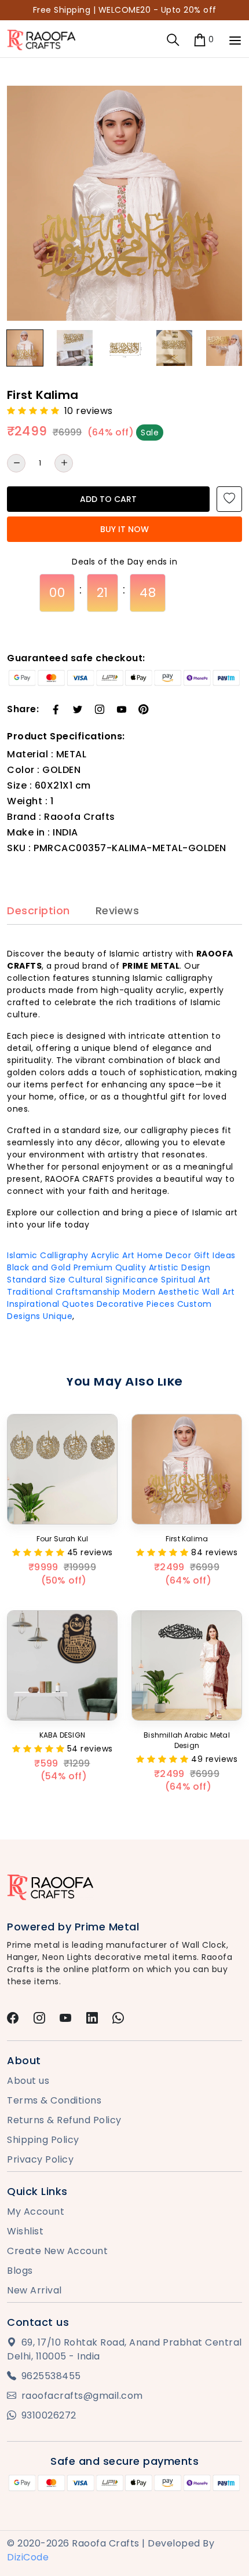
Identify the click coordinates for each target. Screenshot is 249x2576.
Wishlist (25, 2231)
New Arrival (34, 2290)
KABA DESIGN (62, 1735)
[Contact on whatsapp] (118, 2019)
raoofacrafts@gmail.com (82, 2396)
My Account (36, 2212)
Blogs (20, 2271)
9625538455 (51, 2376)
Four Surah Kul (63, 1539)
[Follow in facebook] (13, 2019)
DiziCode (28, 2557)
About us (28, 2081)
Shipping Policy (43, 2140)
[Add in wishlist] (229, 499)
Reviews (118, 911)
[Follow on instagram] (40, 2019)
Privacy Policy (40, 2159)
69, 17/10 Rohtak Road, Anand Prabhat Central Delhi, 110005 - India (124, 2349)
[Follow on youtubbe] (66, 2019)
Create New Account (57, 2251)
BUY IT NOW (124, 529)
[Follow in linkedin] (92, 2019)
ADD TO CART (108, 499)
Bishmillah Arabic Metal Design (187, 1740)
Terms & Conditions (54, 2100)
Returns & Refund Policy (64, 2120)
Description (39, 911)
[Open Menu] (235, 41)
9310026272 (49, 2415)
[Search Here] (173, 40)
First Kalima (187, 1539)
